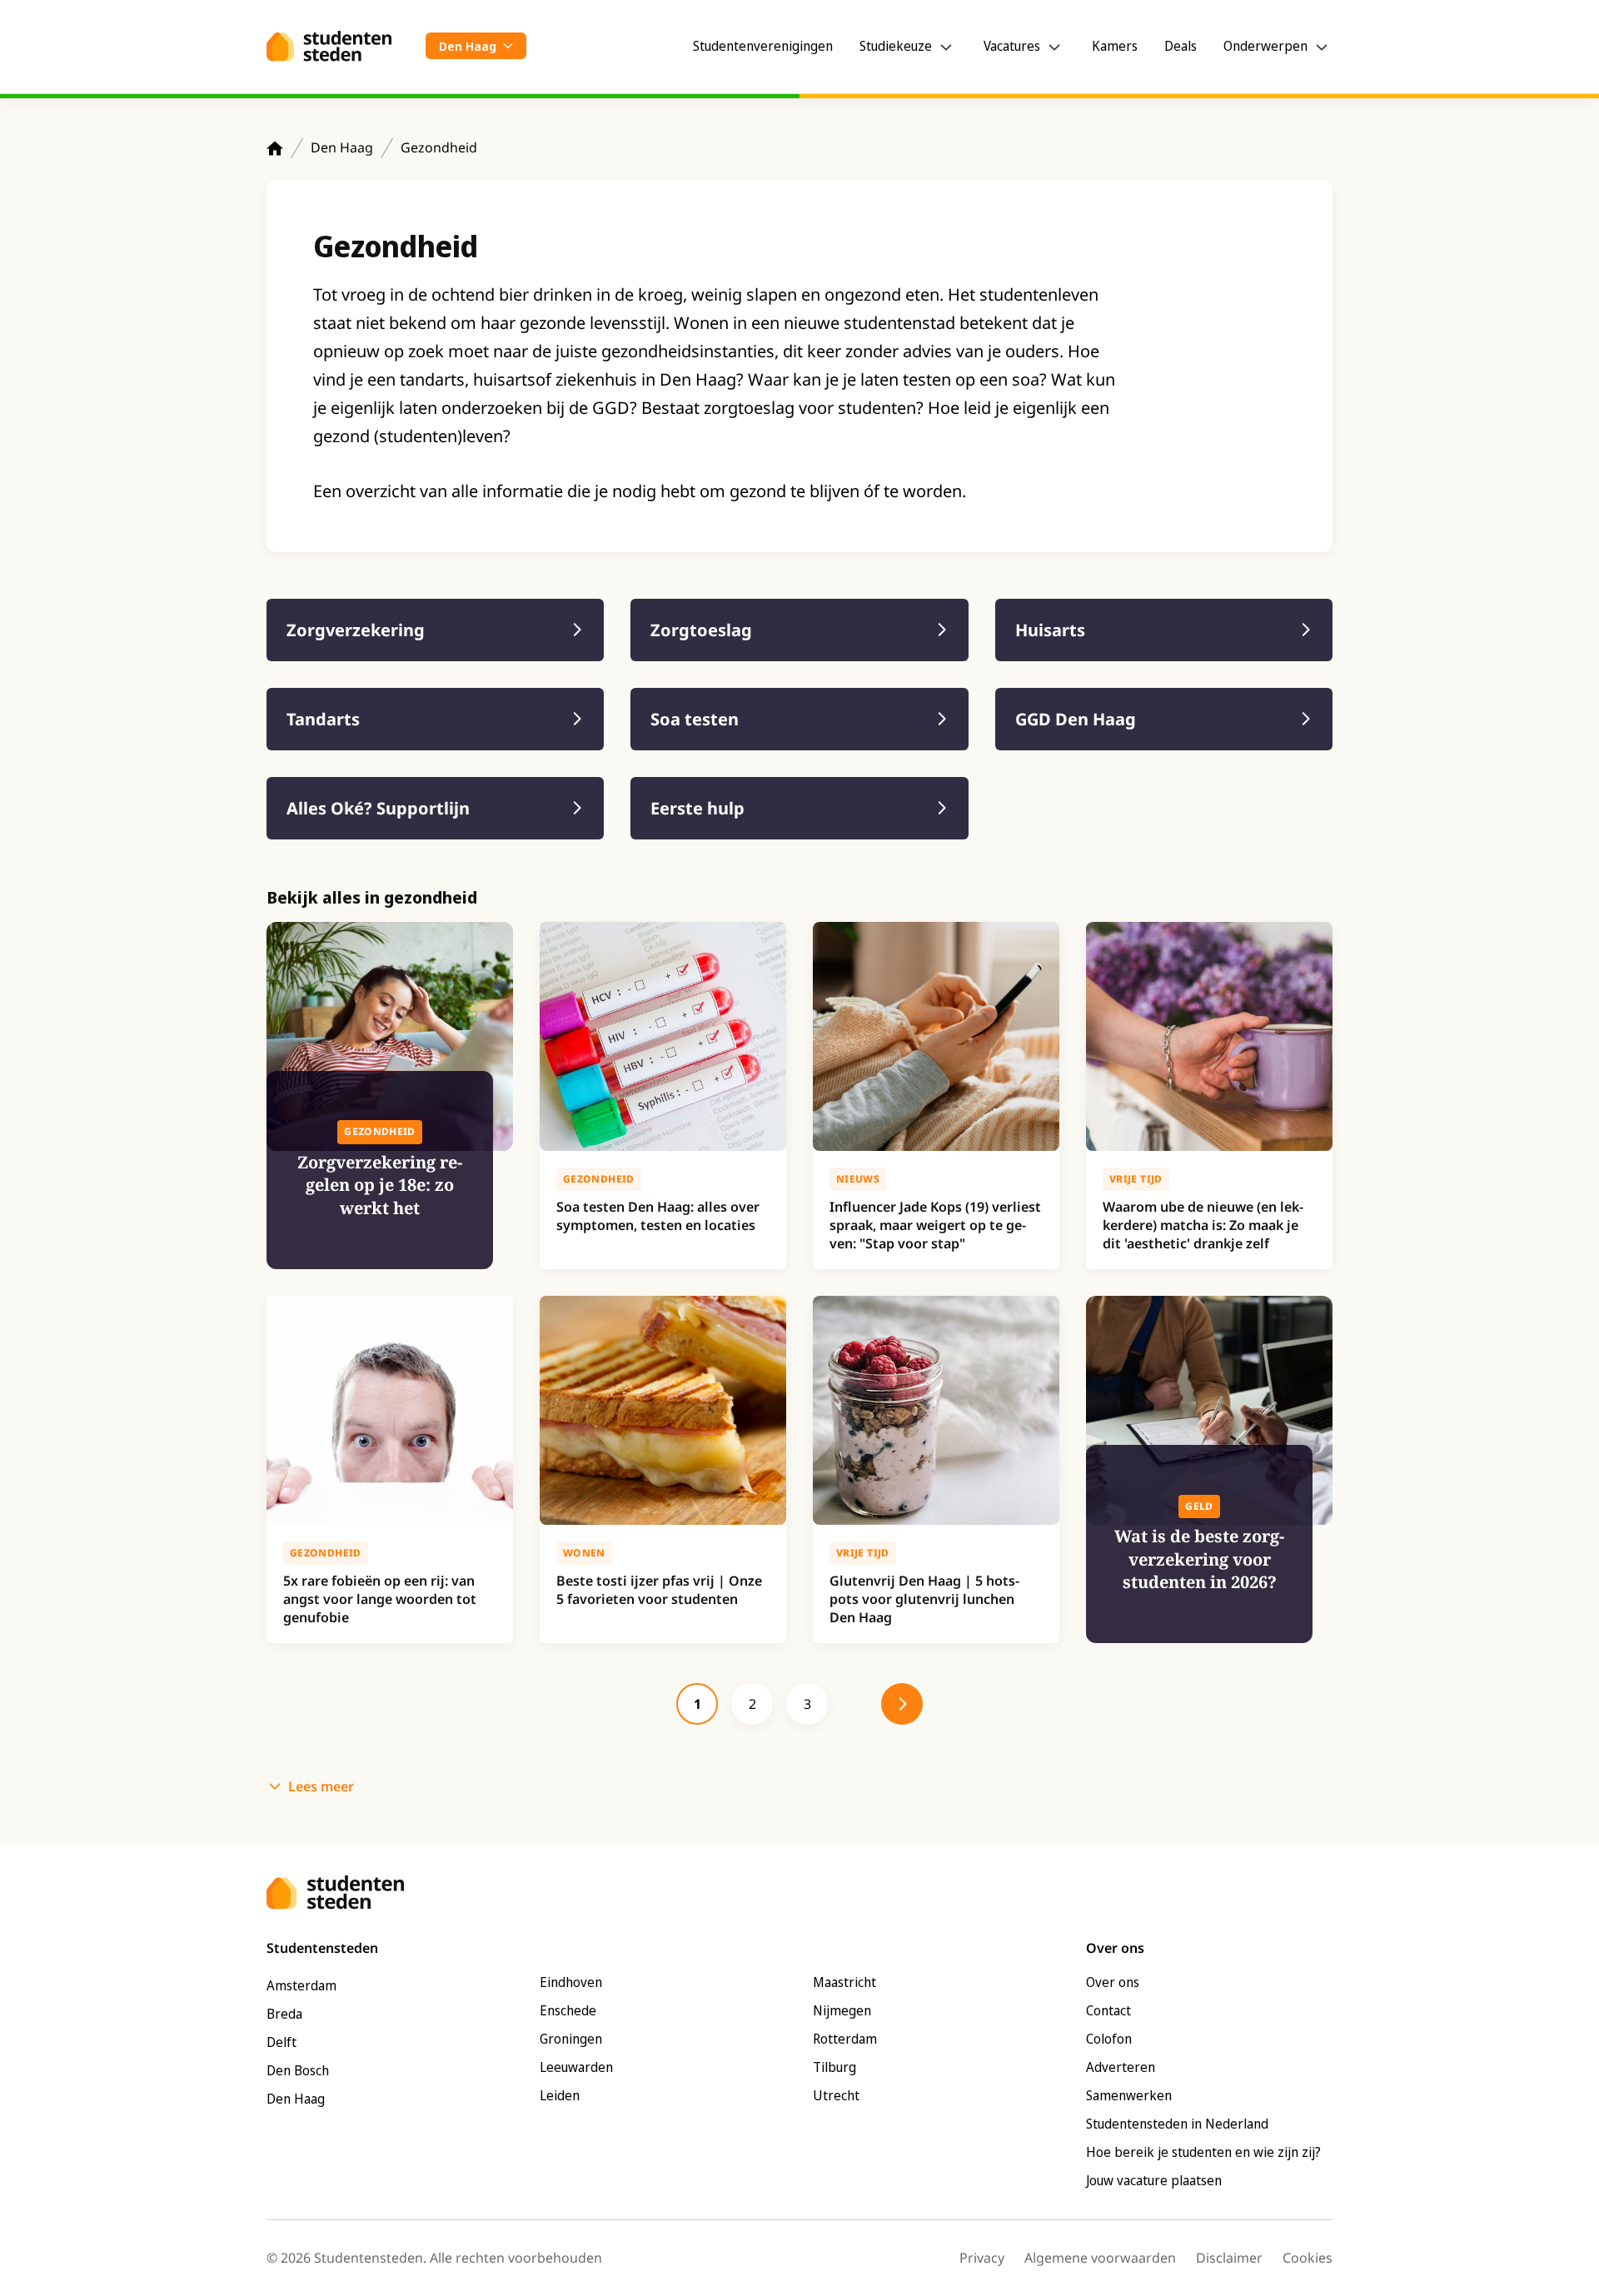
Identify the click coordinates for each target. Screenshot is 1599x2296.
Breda (284, 2014)
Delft (281, 2042)
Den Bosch (298, 2070)
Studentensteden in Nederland (1177, 2124)
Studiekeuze (896, 46)
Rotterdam (845, 2039)
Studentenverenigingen (763, 46)
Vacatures (1012, 46)
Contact (1108, 2010)
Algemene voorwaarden (1100, 2258)
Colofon (1109, 2039)
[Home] (275, 148)
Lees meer (321, 1786)
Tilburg (834, 2067)
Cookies (1308, 2258)
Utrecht (836, 2095)
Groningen (571, 2039)
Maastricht (844, 1982)
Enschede (568, 2010)
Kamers (1115, 46)
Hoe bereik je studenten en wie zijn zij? (1203, 2152)
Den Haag (342, 147)
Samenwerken (1129, 2095)
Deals (1181, 46)
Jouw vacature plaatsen (1154, 2180)
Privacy (982, 2258)
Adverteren (1121, 2067)
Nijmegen (842, 2010)
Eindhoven (571, 1982)
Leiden (560, 2095)
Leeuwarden (576, 2067)
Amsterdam (301, 1985)
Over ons (1113, 1982)
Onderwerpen (1265, 46)
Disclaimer (1229, 2258)
